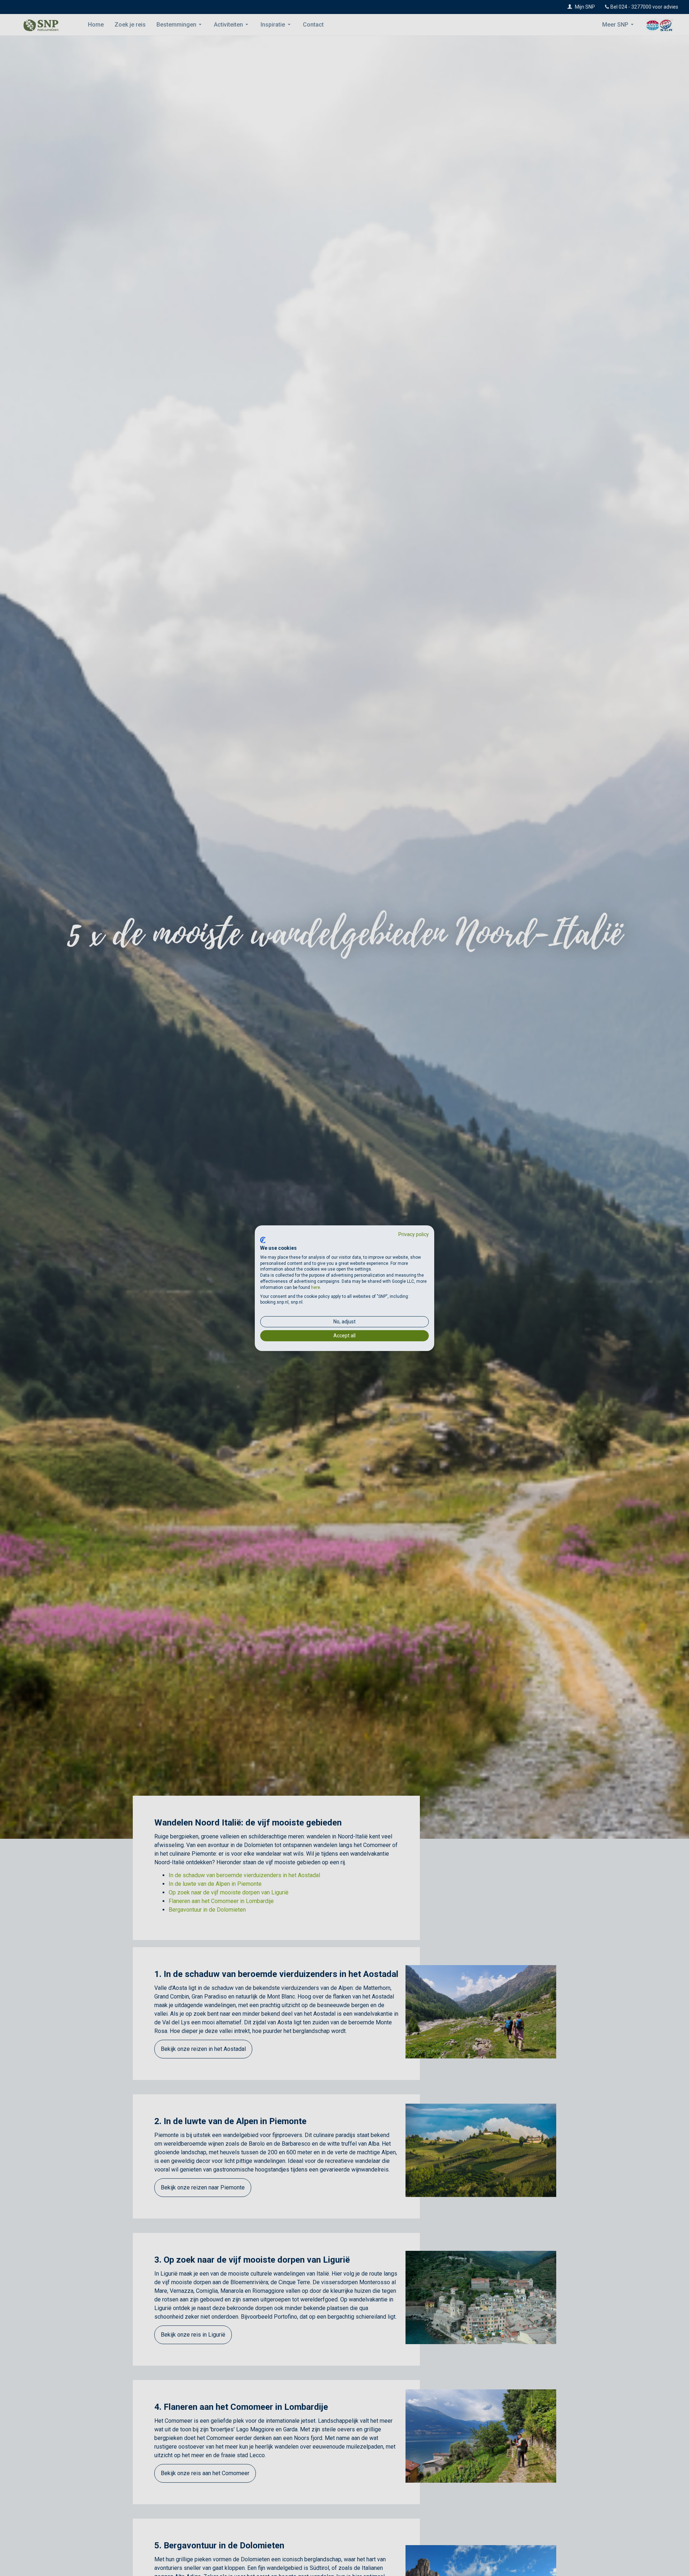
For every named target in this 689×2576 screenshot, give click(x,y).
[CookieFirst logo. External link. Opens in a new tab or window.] (263, 1240)
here (316, 1287)
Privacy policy (414, 1234)
